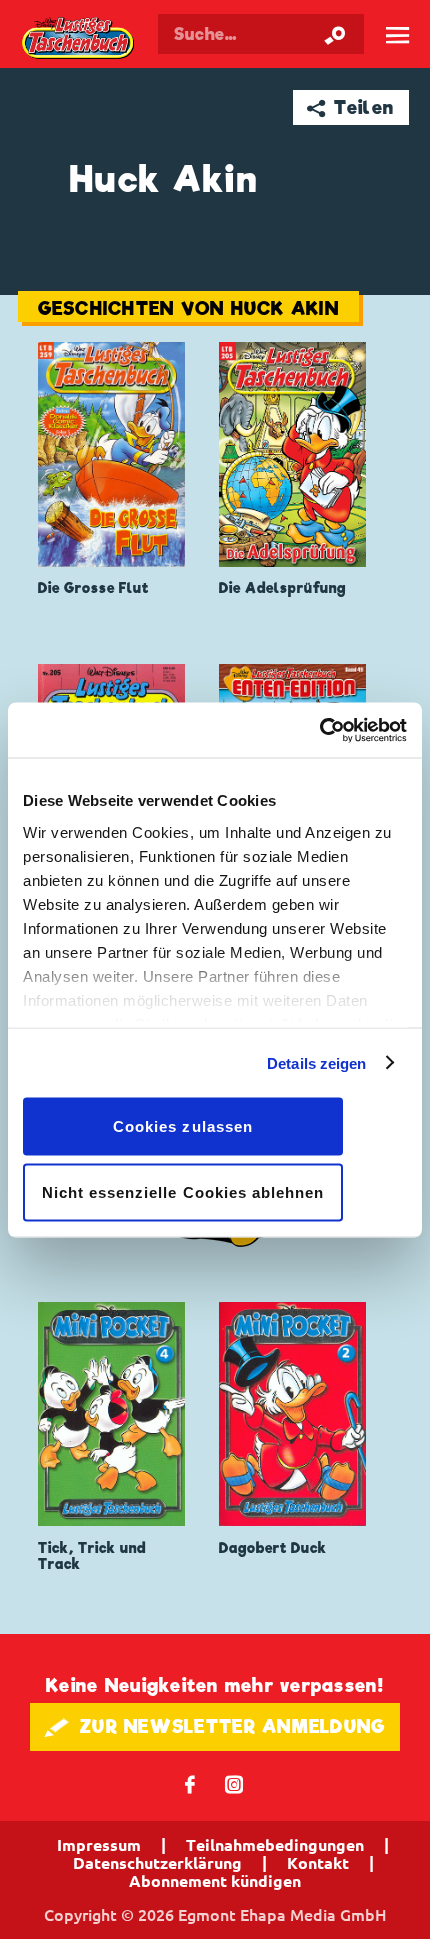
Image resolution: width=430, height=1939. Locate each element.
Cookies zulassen (183, 1126)
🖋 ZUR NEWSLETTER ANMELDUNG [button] (215, 1726)
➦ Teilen (350, 107)
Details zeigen (316, 1062)
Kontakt (318, 1863)
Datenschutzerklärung (157, 1863)
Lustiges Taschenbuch (79, 39)
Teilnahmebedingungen (275, 1845)
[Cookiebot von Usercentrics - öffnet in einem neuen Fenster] (319, 730)
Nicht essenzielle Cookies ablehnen (183, 1191)
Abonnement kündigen (215, 1881)
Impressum (99, 1845)
